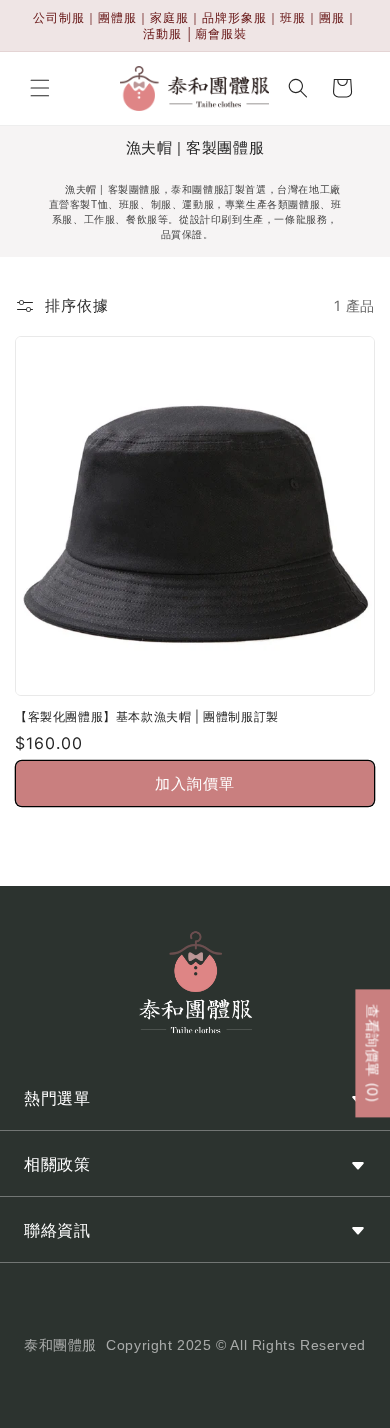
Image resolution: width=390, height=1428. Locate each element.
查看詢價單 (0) (372, 1053)
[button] (40, 88)
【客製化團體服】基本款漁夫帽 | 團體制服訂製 (147, 716)
